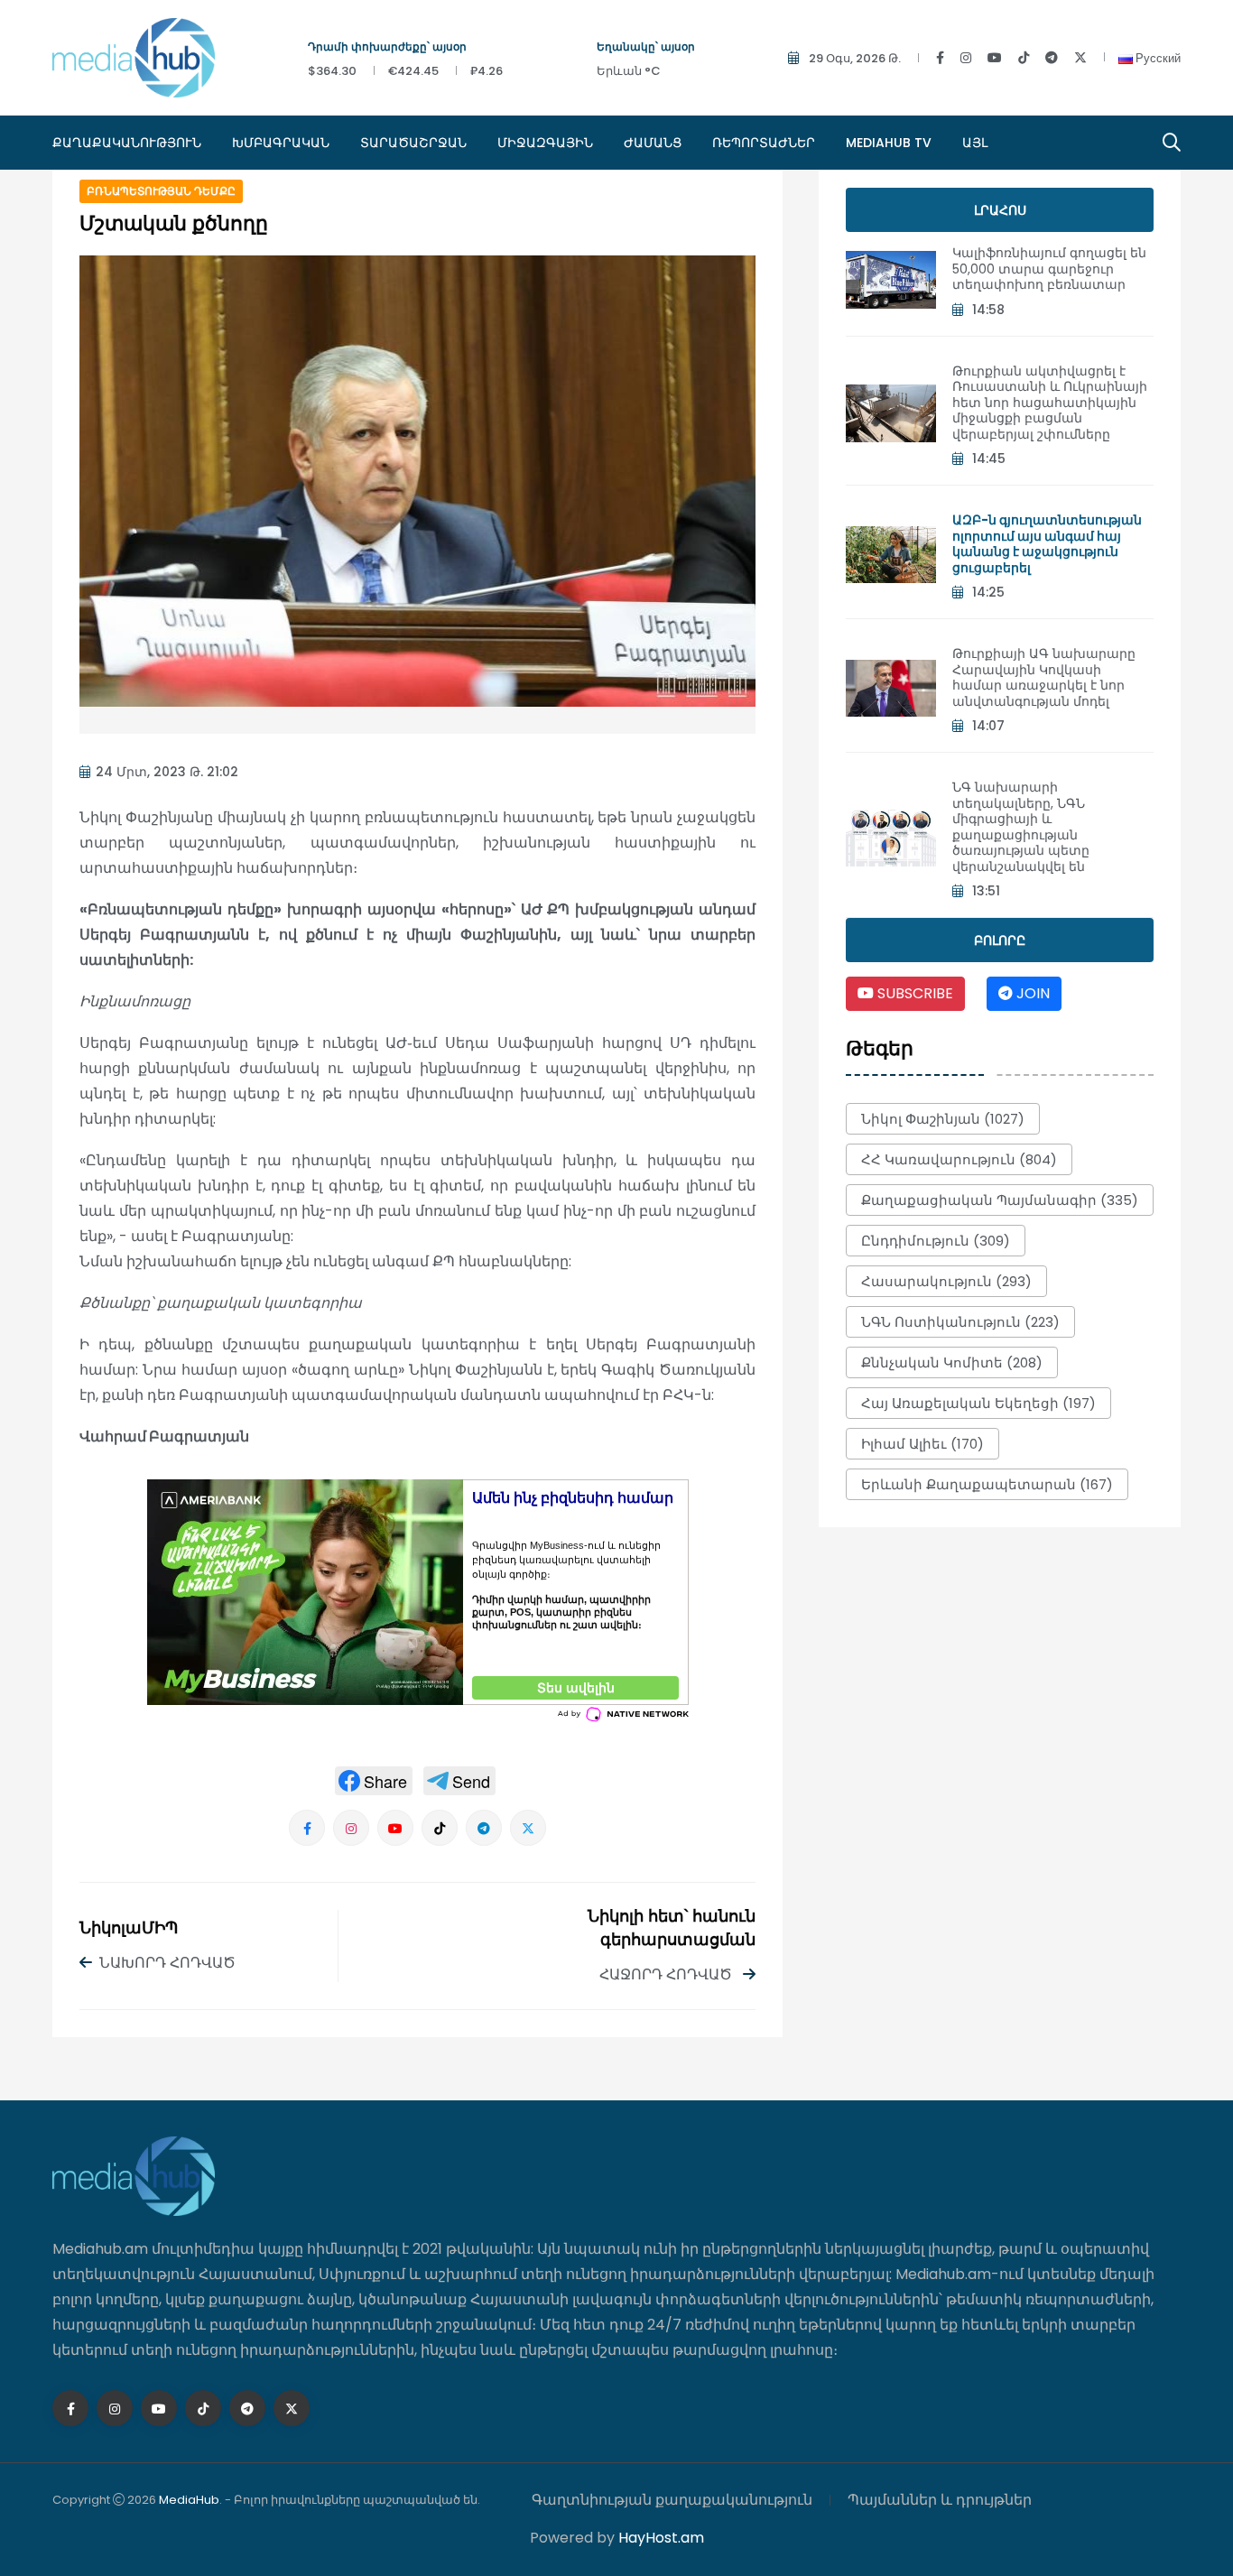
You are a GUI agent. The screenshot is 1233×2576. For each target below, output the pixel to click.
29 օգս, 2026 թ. (855, 58)
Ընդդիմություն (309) (936, 1241)
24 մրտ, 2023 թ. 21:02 (167, 772)
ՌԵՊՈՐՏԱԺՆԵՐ (764, 143)
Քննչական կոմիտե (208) (952, 1362)
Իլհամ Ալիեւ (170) (922, 1444)
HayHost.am (661, 2538)
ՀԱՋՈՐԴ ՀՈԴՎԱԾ (667, 1974)
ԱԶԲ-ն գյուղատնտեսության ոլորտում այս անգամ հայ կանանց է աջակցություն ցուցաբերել (1047, 544)
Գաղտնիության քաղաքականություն (672, 2500)
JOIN (1031, 993)
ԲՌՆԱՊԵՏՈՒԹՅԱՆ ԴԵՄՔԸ (161, 191)
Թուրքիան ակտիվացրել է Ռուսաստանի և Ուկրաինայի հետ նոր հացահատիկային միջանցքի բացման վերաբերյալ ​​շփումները (1050, 403)
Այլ (975, 143)
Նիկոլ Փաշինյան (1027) (943, 1119)
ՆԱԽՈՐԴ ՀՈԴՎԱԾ (167, 1963)
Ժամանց (653, 143)
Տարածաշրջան (413, 143)
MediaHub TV (889, 143)
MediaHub (189, 2500)
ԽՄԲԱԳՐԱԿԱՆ (281, 143)
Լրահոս (1000, 210)
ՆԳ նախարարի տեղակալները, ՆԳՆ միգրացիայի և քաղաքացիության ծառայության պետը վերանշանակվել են (1021, 827)
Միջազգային (545, 143)
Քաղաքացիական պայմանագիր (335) (1000, 1200)
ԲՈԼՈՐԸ (1000, 941)
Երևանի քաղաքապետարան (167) (987, 1484)
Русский (1157, 58)
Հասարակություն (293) (946, 1281)
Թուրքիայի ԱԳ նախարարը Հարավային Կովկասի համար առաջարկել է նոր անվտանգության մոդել (1044, 677)
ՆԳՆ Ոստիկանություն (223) (960, 1322)
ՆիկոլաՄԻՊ (129, 1929)
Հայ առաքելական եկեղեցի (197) (978, 1403)
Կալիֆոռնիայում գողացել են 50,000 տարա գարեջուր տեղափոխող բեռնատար (1049, 269)
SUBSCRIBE (913, 993)
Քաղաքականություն (127, 143)
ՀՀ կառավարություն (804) (959, 1159)
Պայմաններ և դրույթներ (940, 2500)
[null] (374, 1781)
